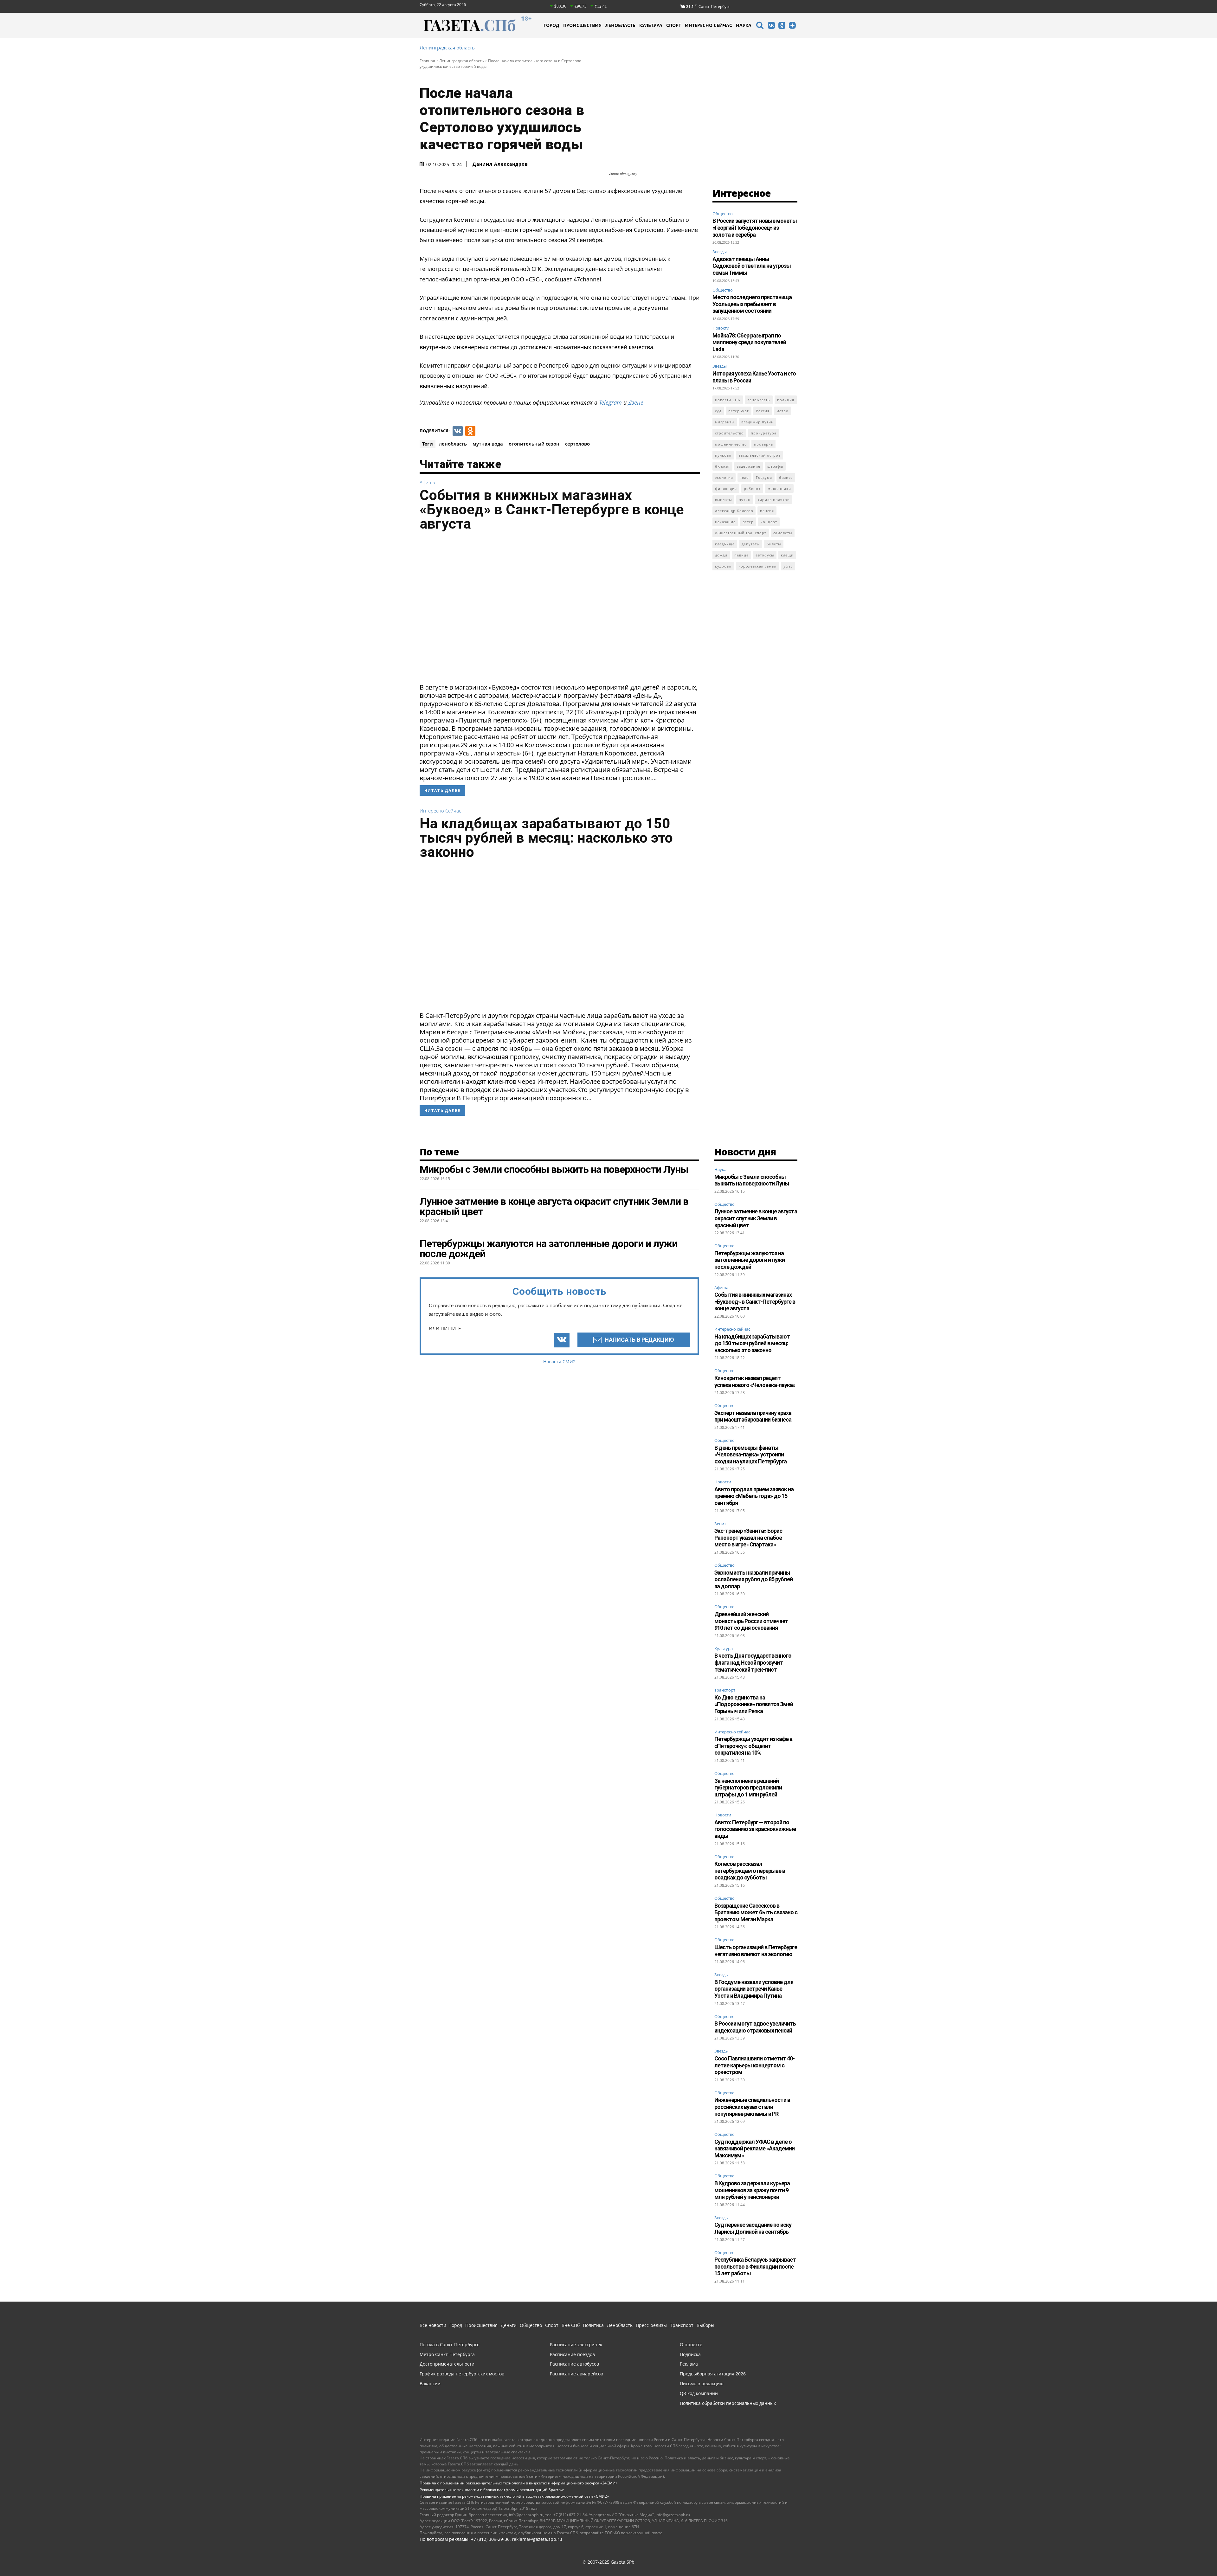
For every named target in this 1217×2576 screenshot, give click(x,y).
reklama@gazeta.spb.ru (537, 2539)
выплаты (723, 500)
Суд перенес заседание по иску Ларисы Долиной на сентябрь (753, 2228)
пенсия (767, 511)
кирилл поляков (773, 500)
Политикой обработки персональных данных (776, 2560)
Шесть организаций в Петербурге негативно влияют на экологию (756, 1951)
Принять (1004, 2560)
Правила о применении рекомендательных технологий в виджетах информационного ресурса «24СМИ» (518, 2483)
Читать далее (442, 790)
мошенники (779, 488)
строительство (729, 433)
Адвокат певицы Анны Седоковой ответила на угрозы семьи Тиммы (752, 266)
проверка (763, 444)
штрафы (775, 466)
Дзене (636, 402)
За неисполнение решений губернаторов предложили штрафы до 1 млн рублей (748, 1788)
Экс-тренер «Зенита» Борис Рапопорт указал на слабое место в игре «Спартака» (748, 1538)
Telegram (610, 402)
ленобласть (453, 444)
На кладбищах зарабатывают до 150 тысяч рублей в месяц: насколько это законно (546, 838)
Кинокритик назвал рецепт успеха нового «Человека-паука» (755, 1381)
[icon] (760, 26)
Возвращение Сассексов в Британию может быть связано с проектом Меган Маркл (756, 1912)
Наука (720, 1170)
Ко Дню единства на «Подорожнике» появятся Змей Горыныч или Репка (754, 1704)
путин (745, 500)
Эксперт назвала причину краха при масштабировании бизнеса (753, 1416)
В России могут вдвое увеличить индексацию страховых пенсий (755, 2027)
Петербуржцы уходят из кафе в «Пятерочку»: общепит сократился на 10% (753, 1746)
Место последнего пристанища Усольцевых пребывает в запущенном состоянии (752, 304)
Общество (723, 214)
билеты (774, 544)
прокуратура (764, 433)
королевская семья (757, 566)
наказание (725, 522)
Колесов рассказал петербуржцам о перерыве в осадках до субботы (750, 1871)
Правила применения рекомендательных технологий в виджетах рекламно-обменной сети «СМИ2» (514, 2496)
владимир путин (757, 422)
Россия (763, 411)
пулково (723, 455)
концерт (769, 522)
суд (718, 411)
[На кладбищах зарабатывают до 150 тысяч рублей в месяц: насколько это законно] (560, 937)
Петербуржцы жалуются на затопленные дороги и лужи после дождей (750, 1260)
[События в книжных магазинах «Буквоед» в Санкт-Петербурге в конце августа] (560, 609)
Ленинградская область (447, 48)
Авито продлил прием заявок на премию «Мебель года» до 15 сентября (754, 1496)
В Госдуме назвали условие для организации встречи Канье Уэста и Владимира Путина (754, 1989)
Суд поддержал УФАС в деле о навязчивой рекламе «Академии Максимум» (754, 2149)
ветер (748, 522)
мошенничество (731, 444)
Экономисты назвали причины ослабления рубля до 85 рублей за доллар (753, 1579)
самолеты (783, 533)
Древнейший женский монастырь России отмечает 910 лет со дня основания (751, 1621)
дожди (721, 555)
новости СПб (728, 400)
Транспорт (725, 1690)
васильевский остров (760, 455)
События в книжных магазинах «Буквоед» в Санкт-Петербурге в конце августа (552, 509)
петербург (739, 411)
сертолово (577, 444)
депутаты (751, 544)
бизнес (786, 477)
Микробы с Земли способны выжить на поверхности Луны (752, 1180)
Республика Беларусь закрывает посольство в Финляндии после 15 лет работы (755, 2266)
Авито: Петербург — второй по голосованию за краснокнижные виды (755, 1829)
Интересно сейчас (440, 811)
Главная (427, 61)
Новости (721, 328)
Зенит (720, 1524)
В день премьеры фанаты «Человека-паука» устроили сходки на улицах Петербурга (750, 1455)
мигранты (725, 422)
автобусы (765, 555)
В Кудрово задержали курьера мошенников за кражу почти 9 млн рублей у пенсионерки (752, 2190)
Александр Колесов (734, 511)
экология (724, 477)
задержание (749, 466)
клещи (787, 555)
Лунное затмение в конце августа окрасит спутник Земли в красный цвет (756, 1218)
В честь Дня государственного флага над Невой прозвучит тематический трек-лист (753, 1662)
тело (744, 477)
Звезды (720, 252)
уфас (788, 566)
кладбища (725, 544)
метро (782, 411)
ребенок (752, 488)
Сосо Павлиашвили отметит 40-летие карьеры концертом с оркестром (754, 2065)
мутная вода (488, 444)
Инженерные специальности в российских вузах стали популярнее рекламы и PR (752, 2107)
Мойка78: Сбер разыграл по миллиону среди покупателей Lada (749, 342)
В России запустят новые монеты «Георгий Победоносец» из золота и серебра (755, 228)
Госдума (764, 477)
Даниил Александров (500, 164)
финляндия (726, 488)
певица (741, 555)
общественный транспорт (741, 533)
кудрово (723, 566)
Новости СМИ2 (559, 1362)
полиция (786, 400)
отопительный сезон (534, 444)
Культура (724, 1649)
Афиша (427, 482)
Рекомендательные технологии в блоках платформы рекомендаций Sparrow (492, 2490)
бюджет (722, 466)
